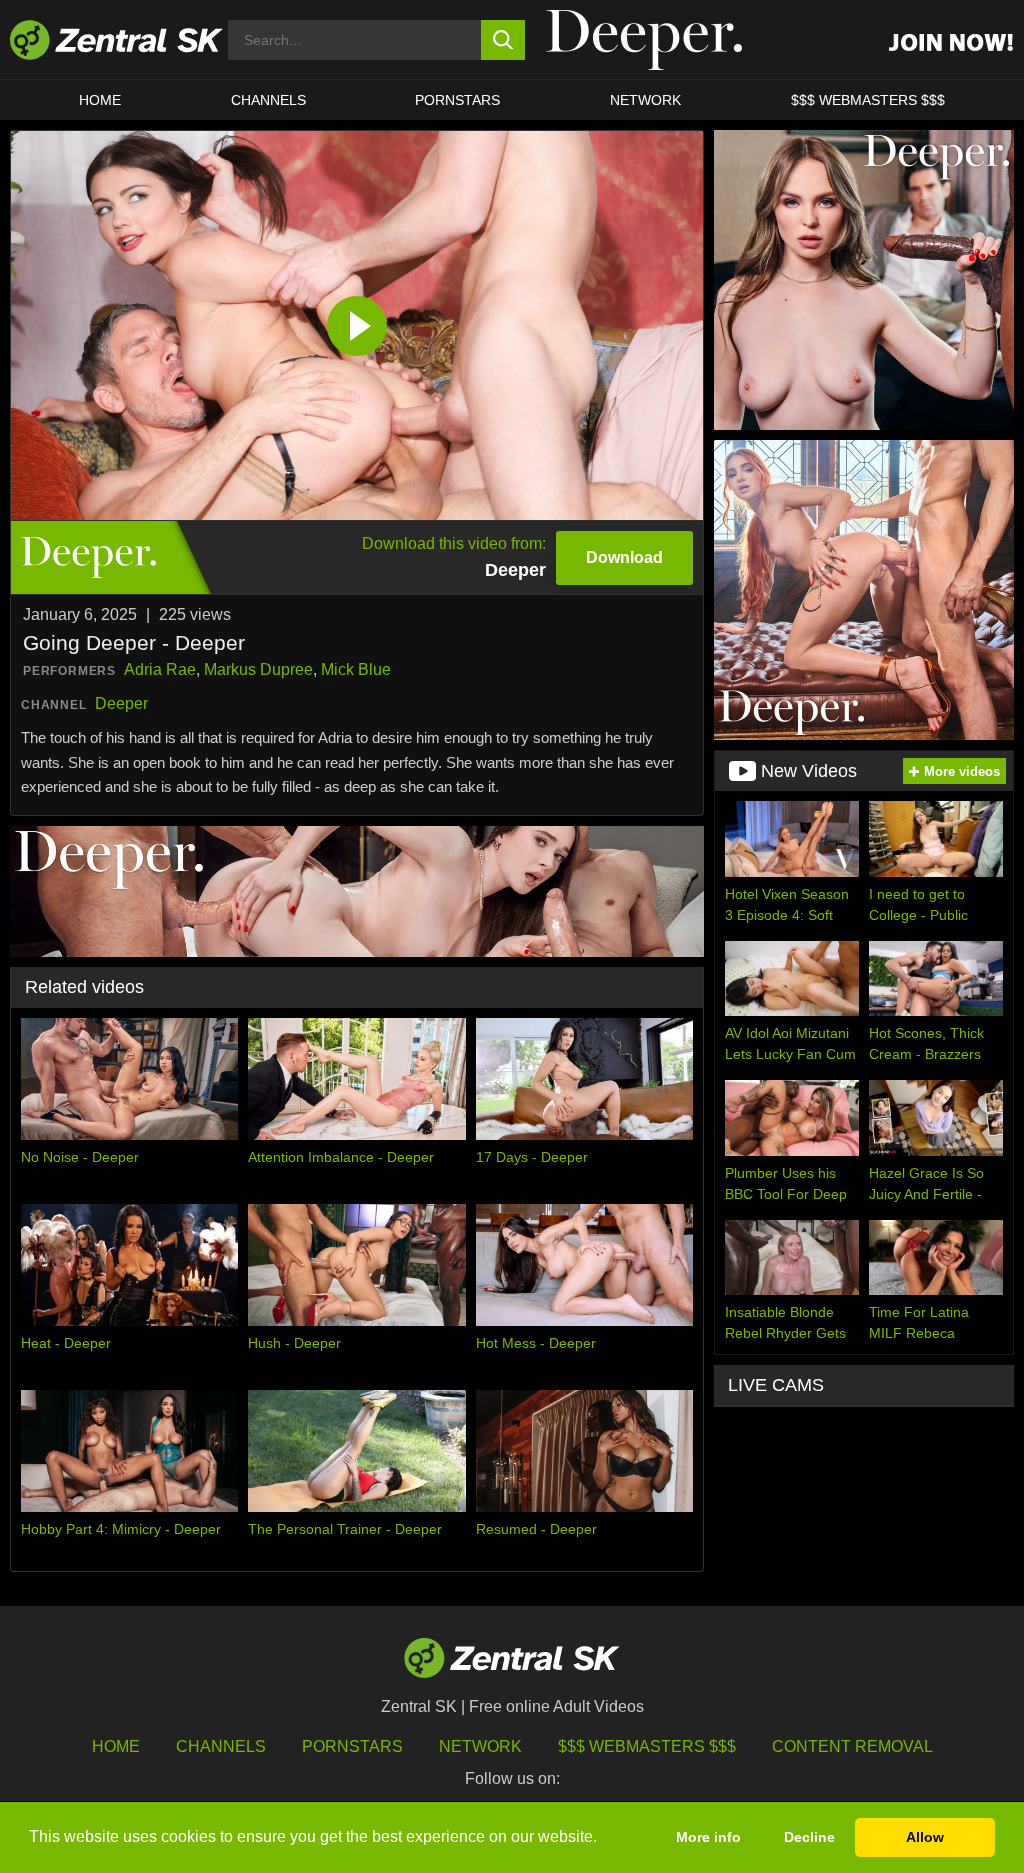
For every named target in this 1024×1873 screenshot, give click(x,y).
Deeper (121, 703)
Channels (268, 100)
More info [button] (708, 1837)
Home (100, 100)
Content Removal (852, 1746)
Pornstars (457, 100)
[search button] (503, 40)
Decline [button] (809, 1837)
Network (645, 100)
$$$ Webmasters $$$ (868, 100)
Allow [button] (925, 1837)
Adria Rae (160, 669)
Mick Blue (356, 669)
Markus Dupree (258, 669)
